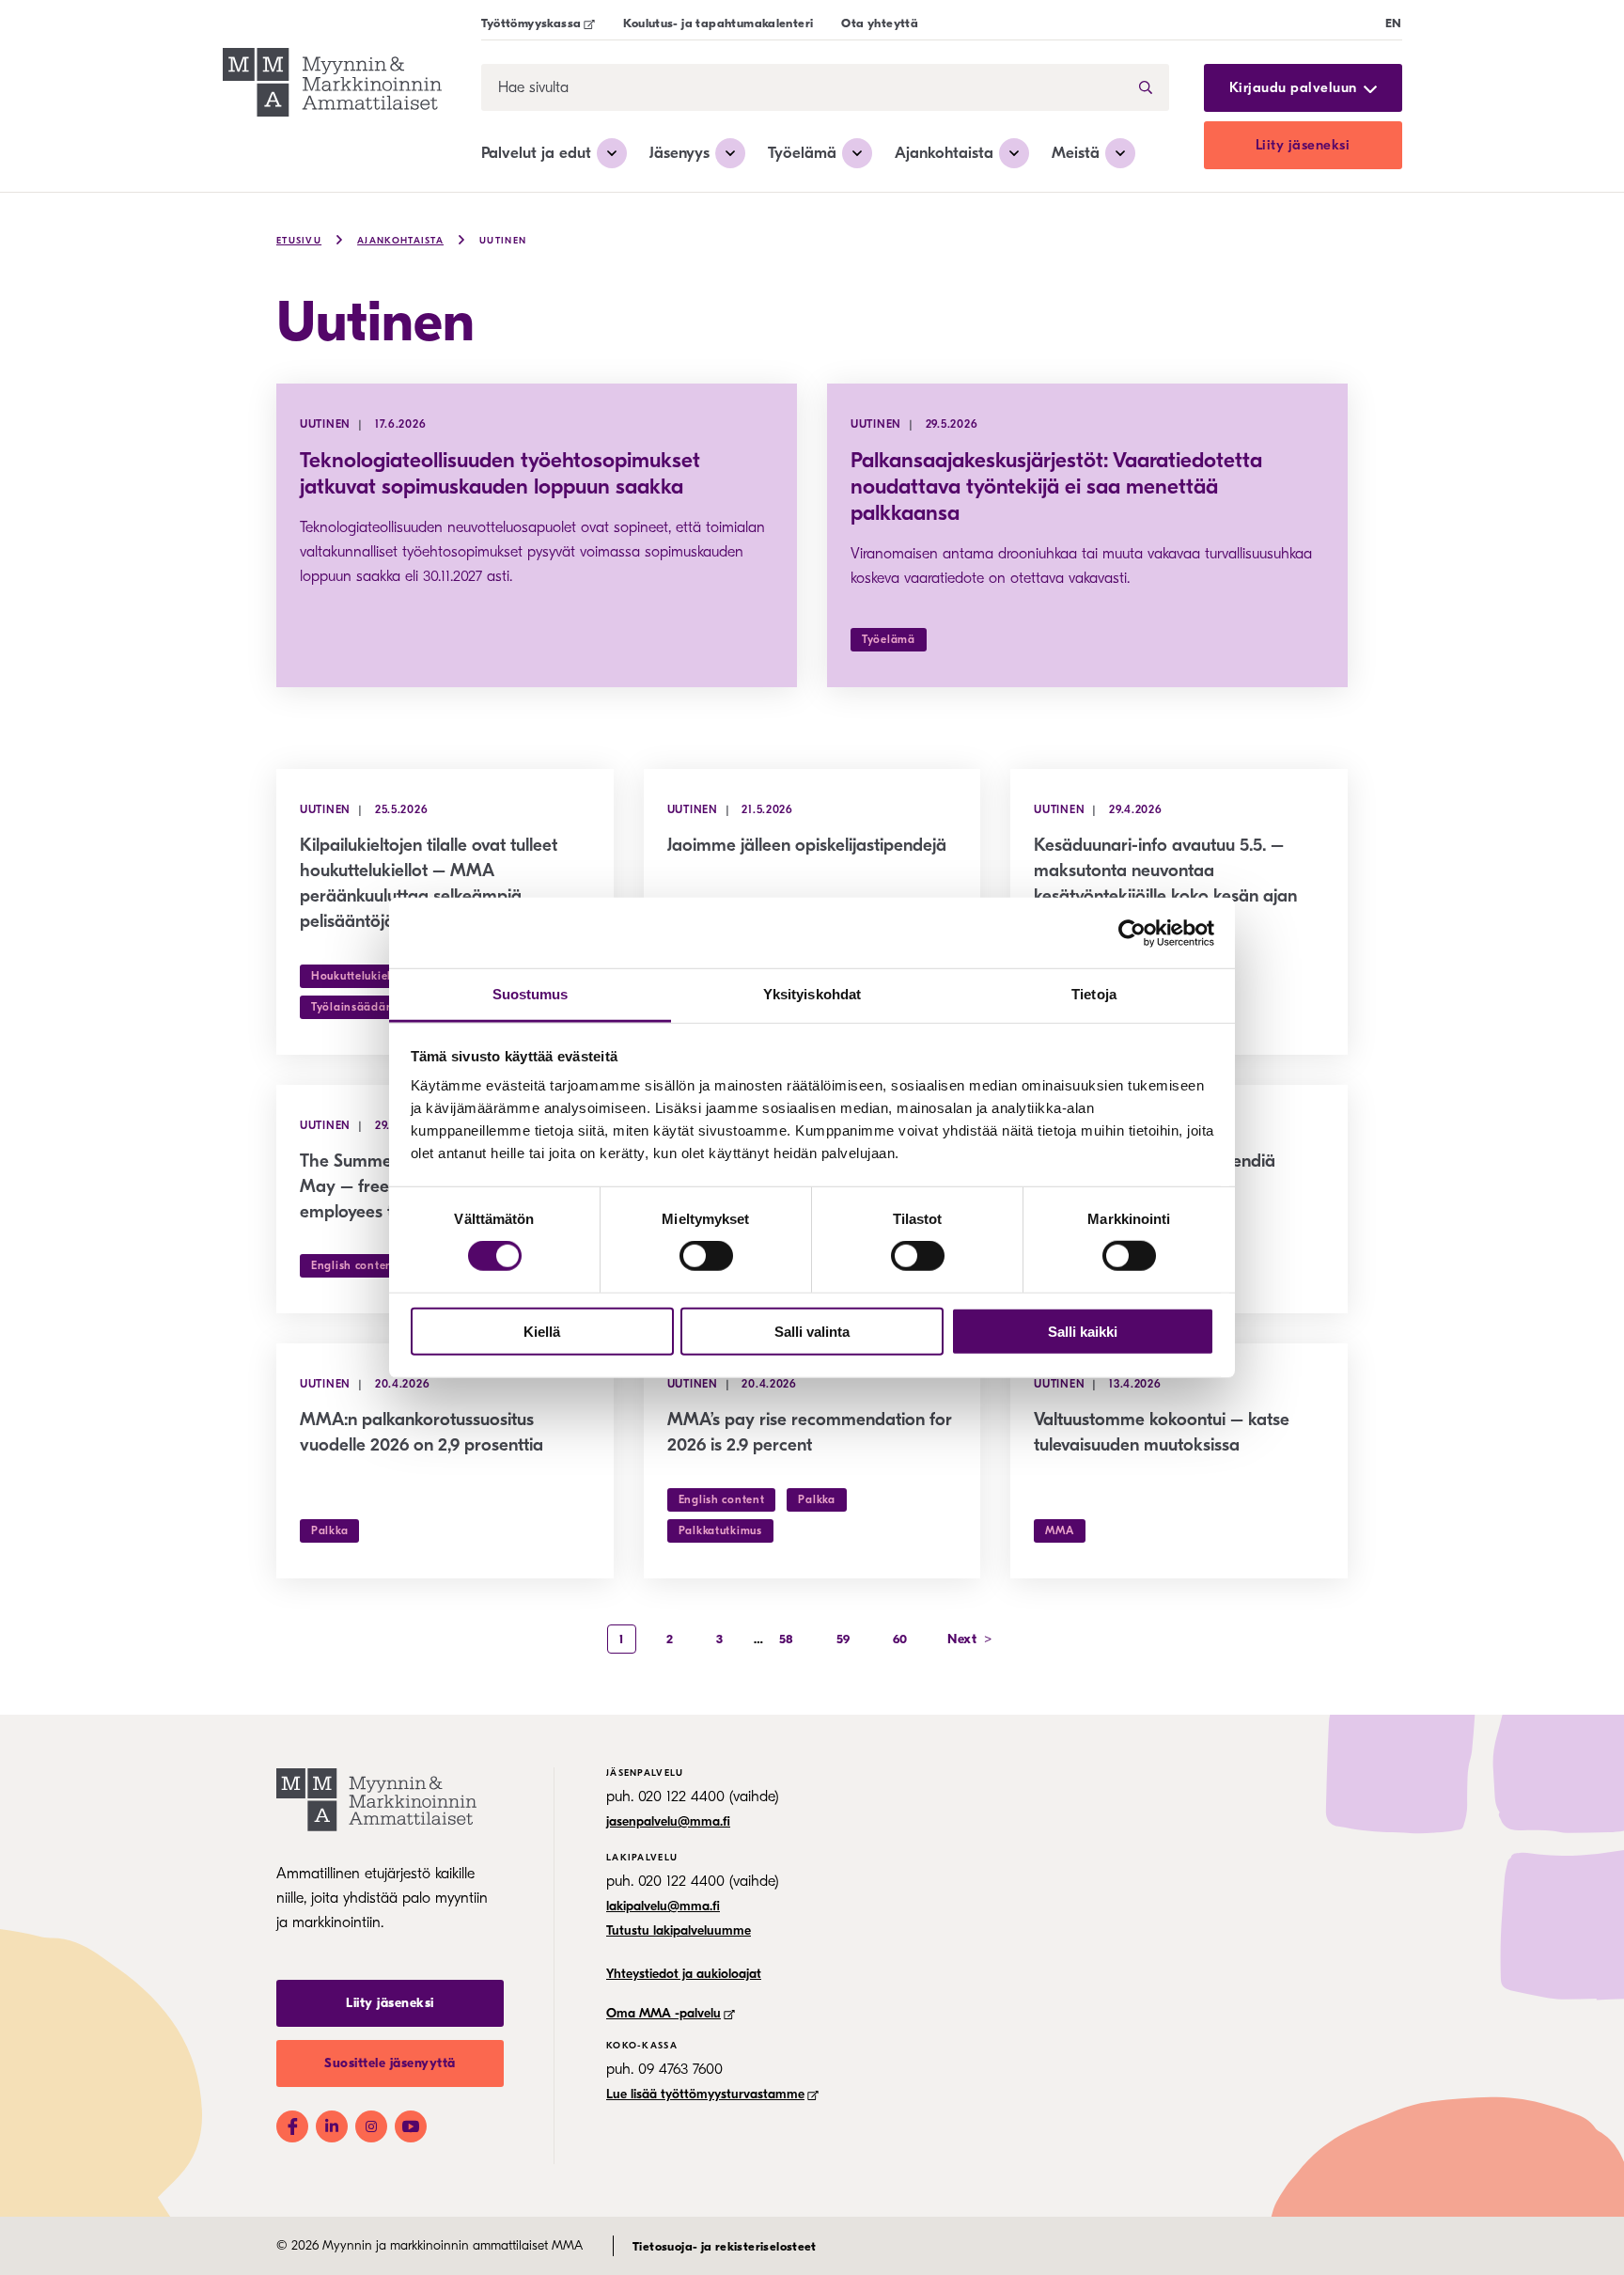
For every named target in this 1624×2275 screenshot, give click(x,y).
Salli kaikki (1083, 1332)
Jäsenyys (679, 153)
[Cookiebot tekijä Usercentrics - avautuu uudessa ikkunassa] (1132, 933)
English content (354, 1265)
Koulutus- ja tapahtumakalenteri (718, 23)
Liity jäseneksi (1303, 145)
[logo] (332, 85)
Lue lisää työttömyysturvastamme (705, 2094)
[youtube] (411, 2126)
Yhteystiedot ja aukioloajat (684, 1974)
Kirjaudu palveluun (1293, 88)
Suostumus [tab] (531, 994)
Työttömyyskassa (531, 23)
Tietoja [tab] (1094, 994)
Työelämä (802, 153)
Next (970, 1639)
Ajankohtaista (944, 153)
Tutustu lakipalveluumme (679, 1930)
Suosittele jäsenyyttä (390, 2063)
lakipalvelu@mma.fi (663, 1906)
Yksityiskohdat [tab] (812, 994)
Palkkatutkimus (720, 1530)
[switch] (706, 1256)
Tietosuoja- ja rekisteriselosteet (725, 2246)
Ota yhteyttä (880, 23)
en (1394, 23)
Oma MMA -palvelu (664, 2013)
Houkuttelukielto (357, 976)
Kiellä (542, 1332)
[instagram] (371, 2126)
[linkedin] (332, 2126)
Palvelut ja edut (536, 153)
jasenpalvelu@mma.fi (668, 1821)
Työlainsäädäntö (358, 1007)
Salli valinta (812, 1332)
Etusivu (299, 241)
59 (843, 1639)
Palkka (329, 1530)
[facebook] (292, 2126)
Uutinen (503, 241)
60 (900, 1639)
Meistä (1076, 153)
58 (787, 1639)
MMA (1059, 1530)
